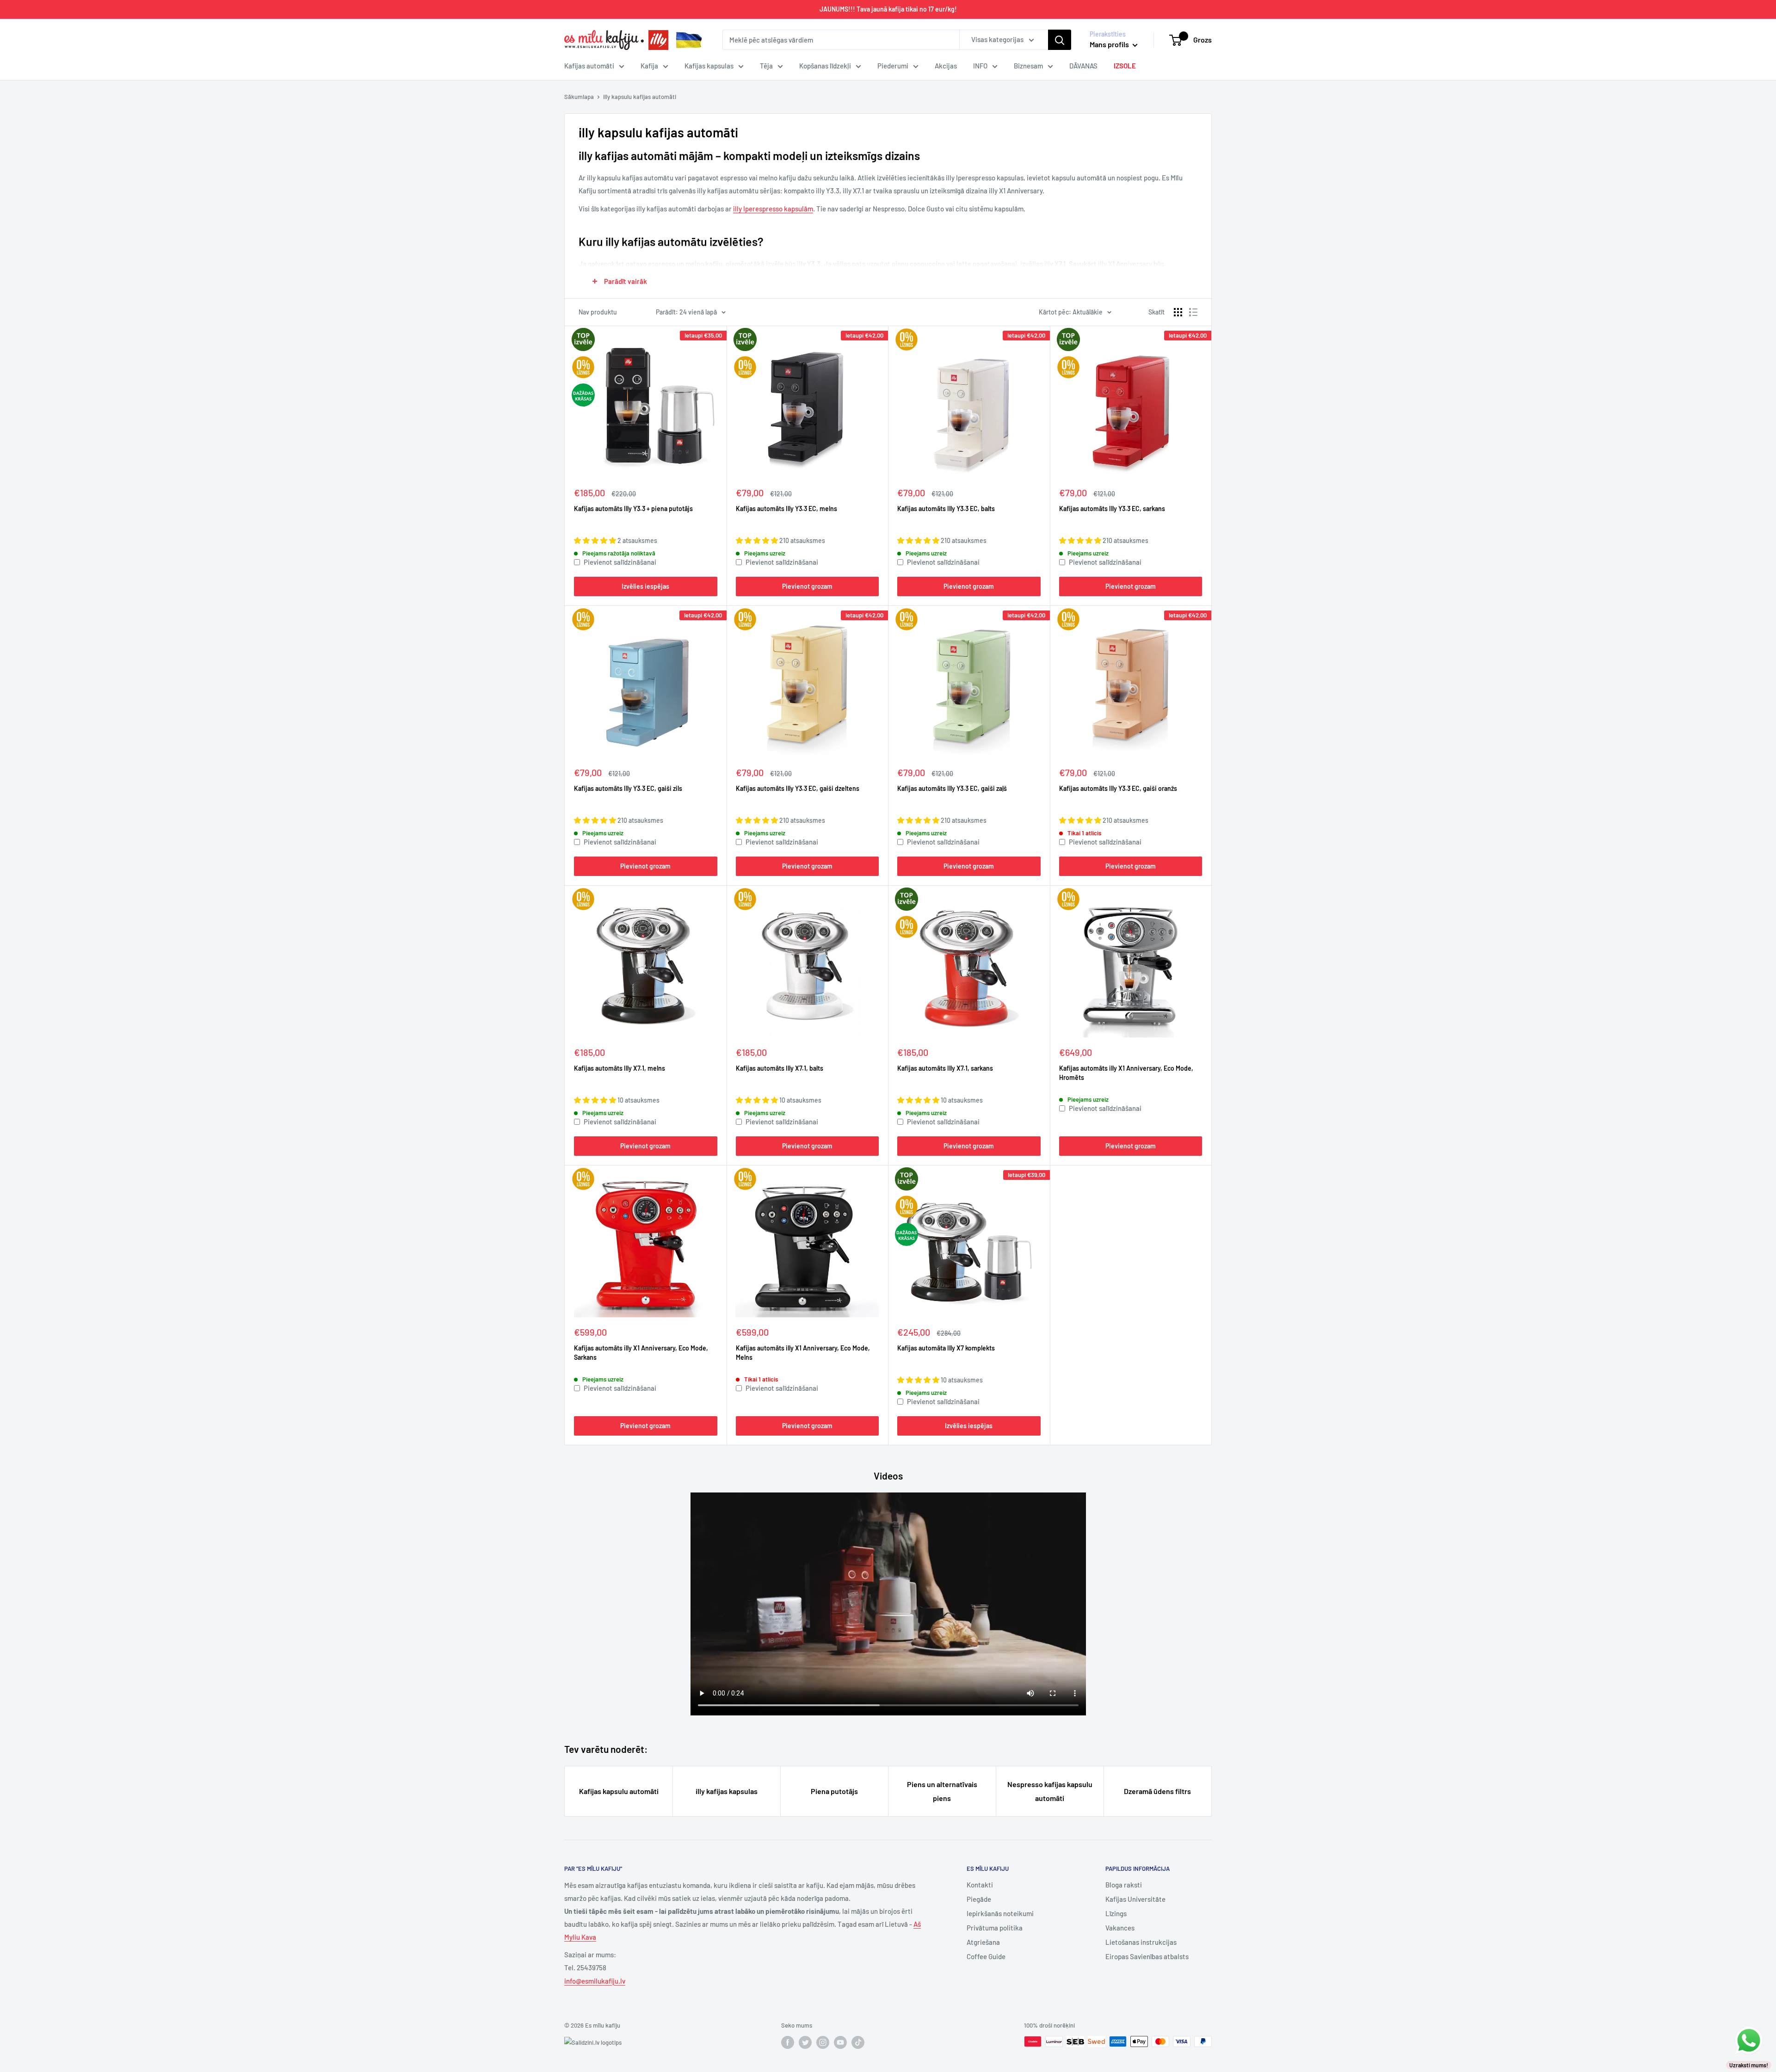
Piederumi (893, 66)
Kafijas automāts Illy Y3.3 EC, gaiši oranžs (1118, 788)
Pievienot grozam (807, 586)
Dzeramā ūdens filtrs (1157, 1791)
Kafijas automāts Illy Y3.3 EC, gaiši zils (628, 788)
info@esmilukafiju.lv (595, 1981)
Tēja (766, 66)
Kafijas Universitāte (1135, 1899)
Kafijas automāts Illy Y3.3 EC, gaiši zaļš (952, 788)
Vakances (1120, 1928)
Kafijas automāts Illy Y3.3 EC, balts (946, 509)
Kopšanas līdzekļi (825, 66)
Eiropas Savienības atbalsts (1147, 1956)
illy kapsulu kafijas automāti (640, 97)
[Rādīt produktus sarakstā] (1193, 312)
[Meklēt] (1060, 40)
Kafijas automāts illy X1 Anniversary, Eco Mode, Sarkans (641, 1353)
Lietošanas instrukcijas (1141, 1942)
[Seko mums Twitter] (805, 2042)
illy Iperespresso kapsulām (773, 209)
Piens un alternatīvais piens (942, 1791)
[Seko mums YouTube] (840, 2042)
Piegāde (979, 1899)
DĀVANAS (1083, 66)
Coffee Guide (986, 1956)
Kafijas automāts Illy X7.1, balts (780, 1068)
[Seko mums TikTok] (858, 2042)
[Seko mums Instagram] (823, 2042)
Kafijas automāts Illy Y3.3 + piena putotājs (633, 509)
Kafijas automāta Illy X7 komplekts (946, 1348)
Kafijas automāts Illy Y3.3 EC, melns (786, 509)
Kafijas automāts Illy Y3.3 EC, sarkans (1112, 509)
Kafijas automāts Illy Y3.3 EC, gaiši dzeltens (798, 788)
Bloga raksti (1124, 1885)
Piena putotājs (834, 1791)
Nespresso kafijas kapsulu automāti (1050, 1791)
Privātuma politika (995, 1928)
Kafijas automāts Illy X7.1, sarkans (945, 1068)
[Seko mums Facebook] (788, 2042)
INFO (980, 66)
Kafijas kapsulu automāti (619, 1791)
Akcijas (946, 66)
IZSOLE (1125, 66)
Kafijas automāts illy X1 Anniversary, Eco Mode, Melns (803, 1353)
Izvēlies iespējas (645, 586)
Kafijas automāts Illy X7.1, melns (620, 1068)
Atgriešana (983, 1942)
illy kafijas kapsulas (727, 1791)
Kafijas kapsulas (709, 66)
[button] (596, 540)
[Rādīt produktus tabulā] (1178, 312)
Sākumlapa (579, 97)
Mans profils (1110, 44)
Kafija (649, 66)
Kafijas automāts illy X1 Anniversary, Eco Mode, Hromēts (1126, 1073)
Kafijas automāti (589, 66)
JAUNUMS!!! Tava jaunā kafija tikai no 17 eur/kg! (888, 9)
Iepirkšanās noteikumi (1000, 1913)
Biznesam (1028, 66)
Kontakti (980, 1885)
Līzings (1116, 1913)
